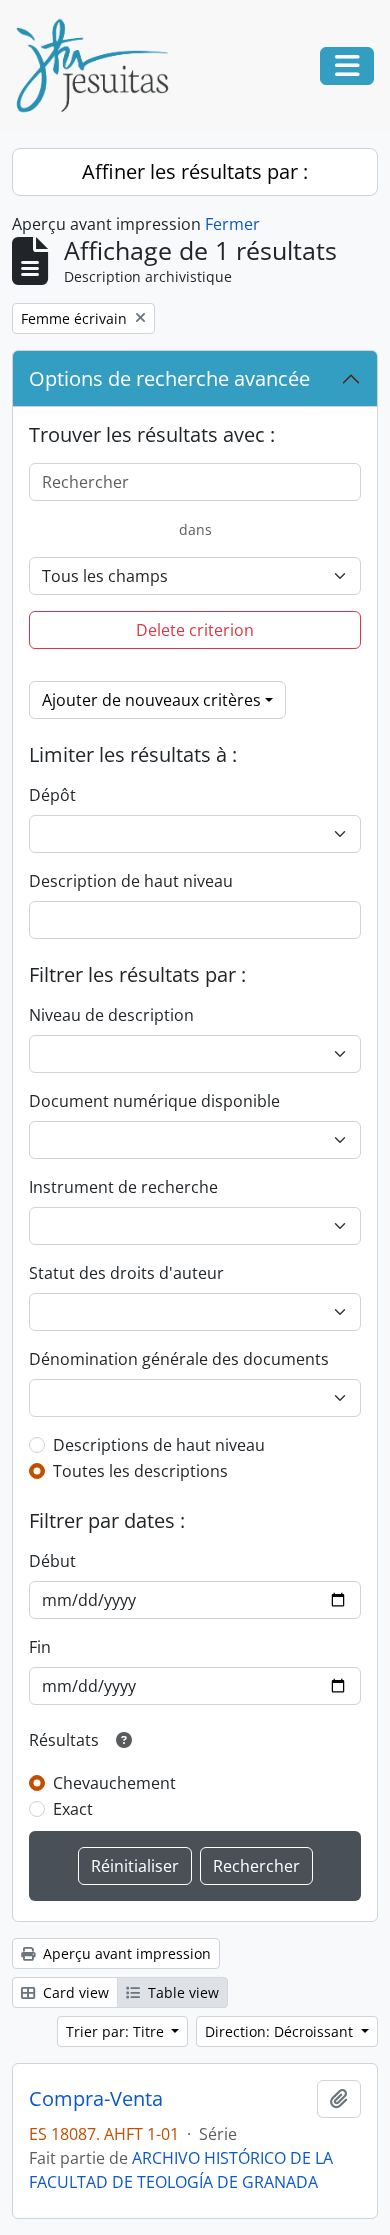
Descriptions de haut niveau (159, 1445)
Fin (40, 1647)
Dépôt (52, 795)
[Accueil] (100, 66)
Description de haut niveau (131, 881)
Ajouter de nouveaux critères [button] (151, 700)
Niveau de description (111, 1015)
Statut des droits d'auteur (126, 1273)
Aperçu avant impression (125, 1953)
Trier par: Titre (117, 2031)
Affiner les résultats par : (195, 171)
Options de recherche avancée (169, 378)
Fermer (232, 224)
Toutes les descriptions (140, 1471)
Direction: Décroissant (281, 2031)
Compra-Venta (96, 2099)
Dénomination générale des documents (179, 1359)
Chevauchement (114, 1783)
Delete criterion (195, 630)
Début (52, 1561)
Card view (74, 1992)
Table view (181, 1992)
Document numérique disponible (154, 1101)
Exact (73, 1809)
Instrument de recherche (123, 1187)
